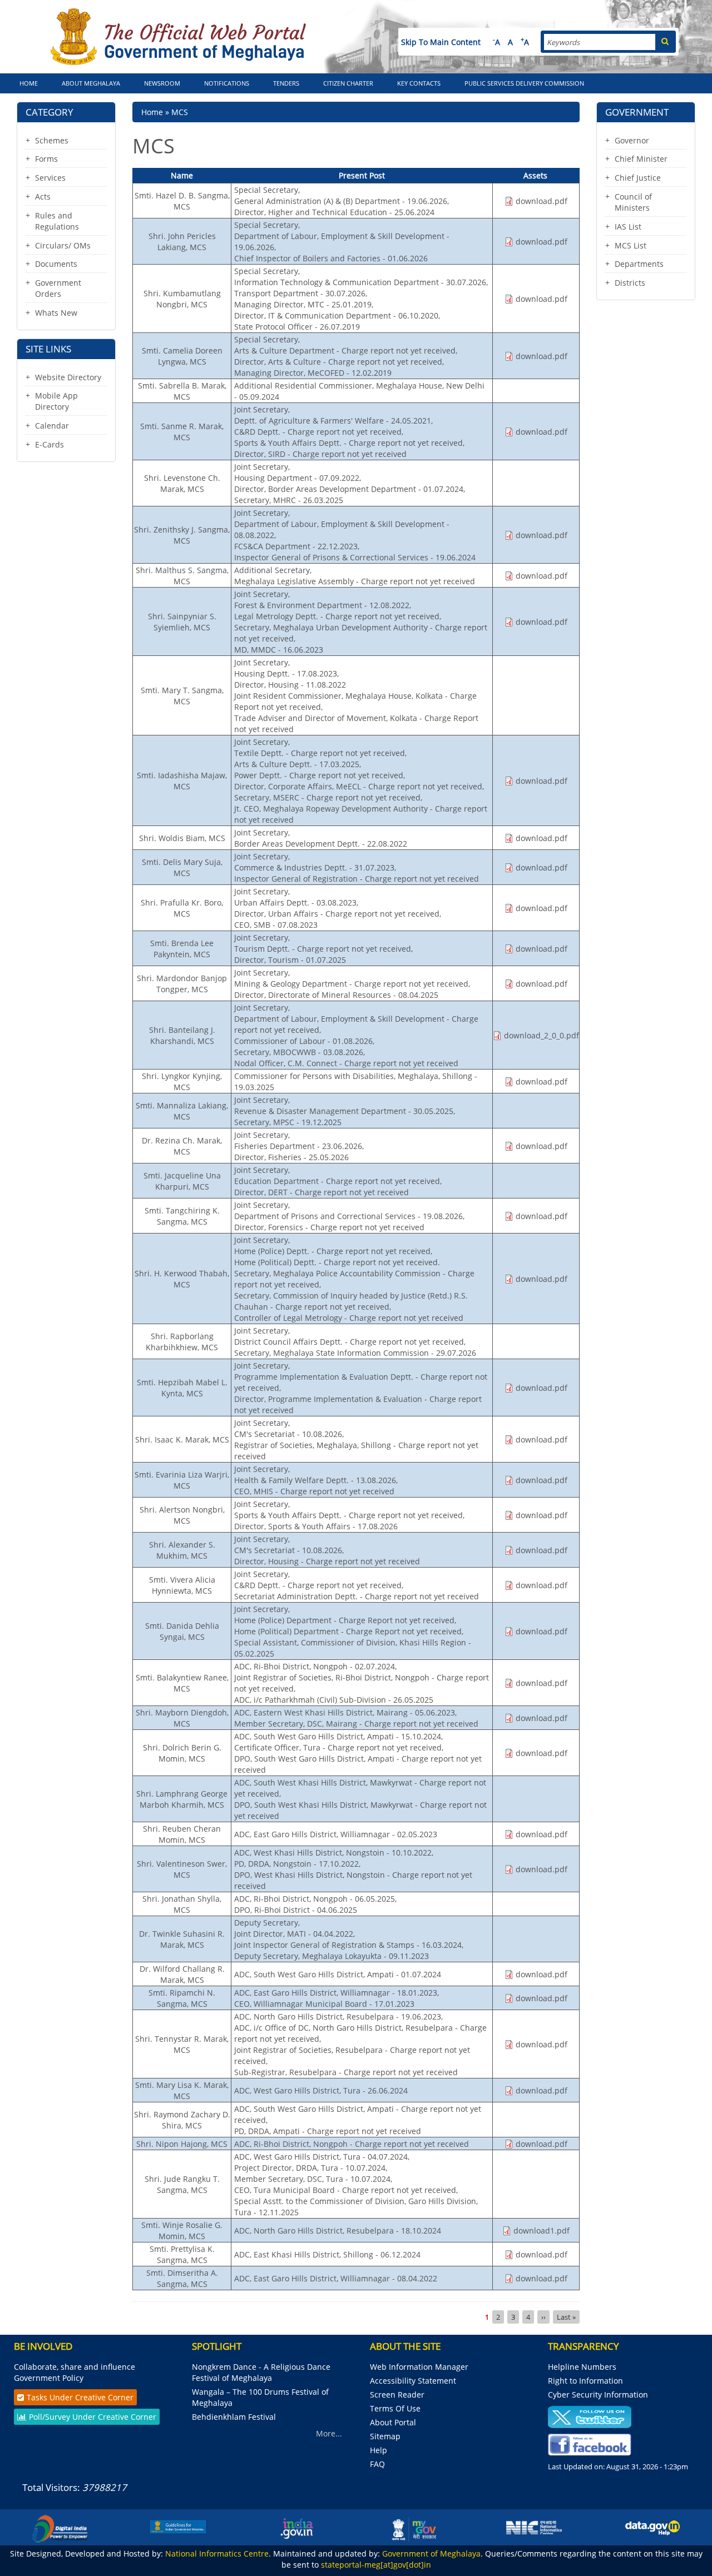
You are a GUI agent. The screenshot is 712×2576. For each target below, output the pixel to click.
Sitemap (385, 2436)
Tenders (286, 83)
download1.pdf (542, 2231)
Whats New (56, 313)
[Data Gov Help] (652, 2527)
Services (50, 178)
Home (29, 83)
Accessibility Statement (413, 2381)
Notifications (227, 83)
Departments (639, 264)
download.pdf (542, 201)
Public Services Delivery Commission (524, 83)
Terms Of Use (395, 2408)
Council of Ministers (633, 202)
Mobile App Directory (56, 401)
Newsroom (162, 83)
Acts (43, 197)
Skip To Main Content (441, 42)
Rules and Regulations (57, 221)
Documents (56, 264)
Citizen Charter (348, 83)
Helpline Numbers (582, 2367)
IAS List (628, 227)
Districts (630, 283)
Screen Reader (397, 2395)
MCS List (631, 245)
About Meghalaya (91, 83)
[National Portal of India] (296, 2528)
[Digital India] (60, 2528)
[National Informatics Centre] (534, 2527)
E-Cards (50, 444)
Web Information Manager (419, 2367)
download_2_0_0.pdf (542, 1035)
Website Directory (68, 377)
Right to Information (585, 2381)
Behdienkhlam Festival (235, 2417)
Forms (46, 159)
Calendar (52, 426)
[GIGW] (178, 2526)
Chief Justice (638, 178)
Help (379, 2450)
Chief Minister (641, 159)
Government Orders (58, 288)
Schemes (52, 140)
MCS (180, 112)
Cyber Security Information (598, 2395)
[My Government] (416, 2528)
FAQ (377, 2464)
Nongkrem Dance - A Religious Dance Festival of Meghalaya (261, 2372)
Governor (632, 140)
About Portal (393, 2422)
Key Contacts (419, 83)
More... (329, 2433)
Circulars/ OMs (63, 245)
